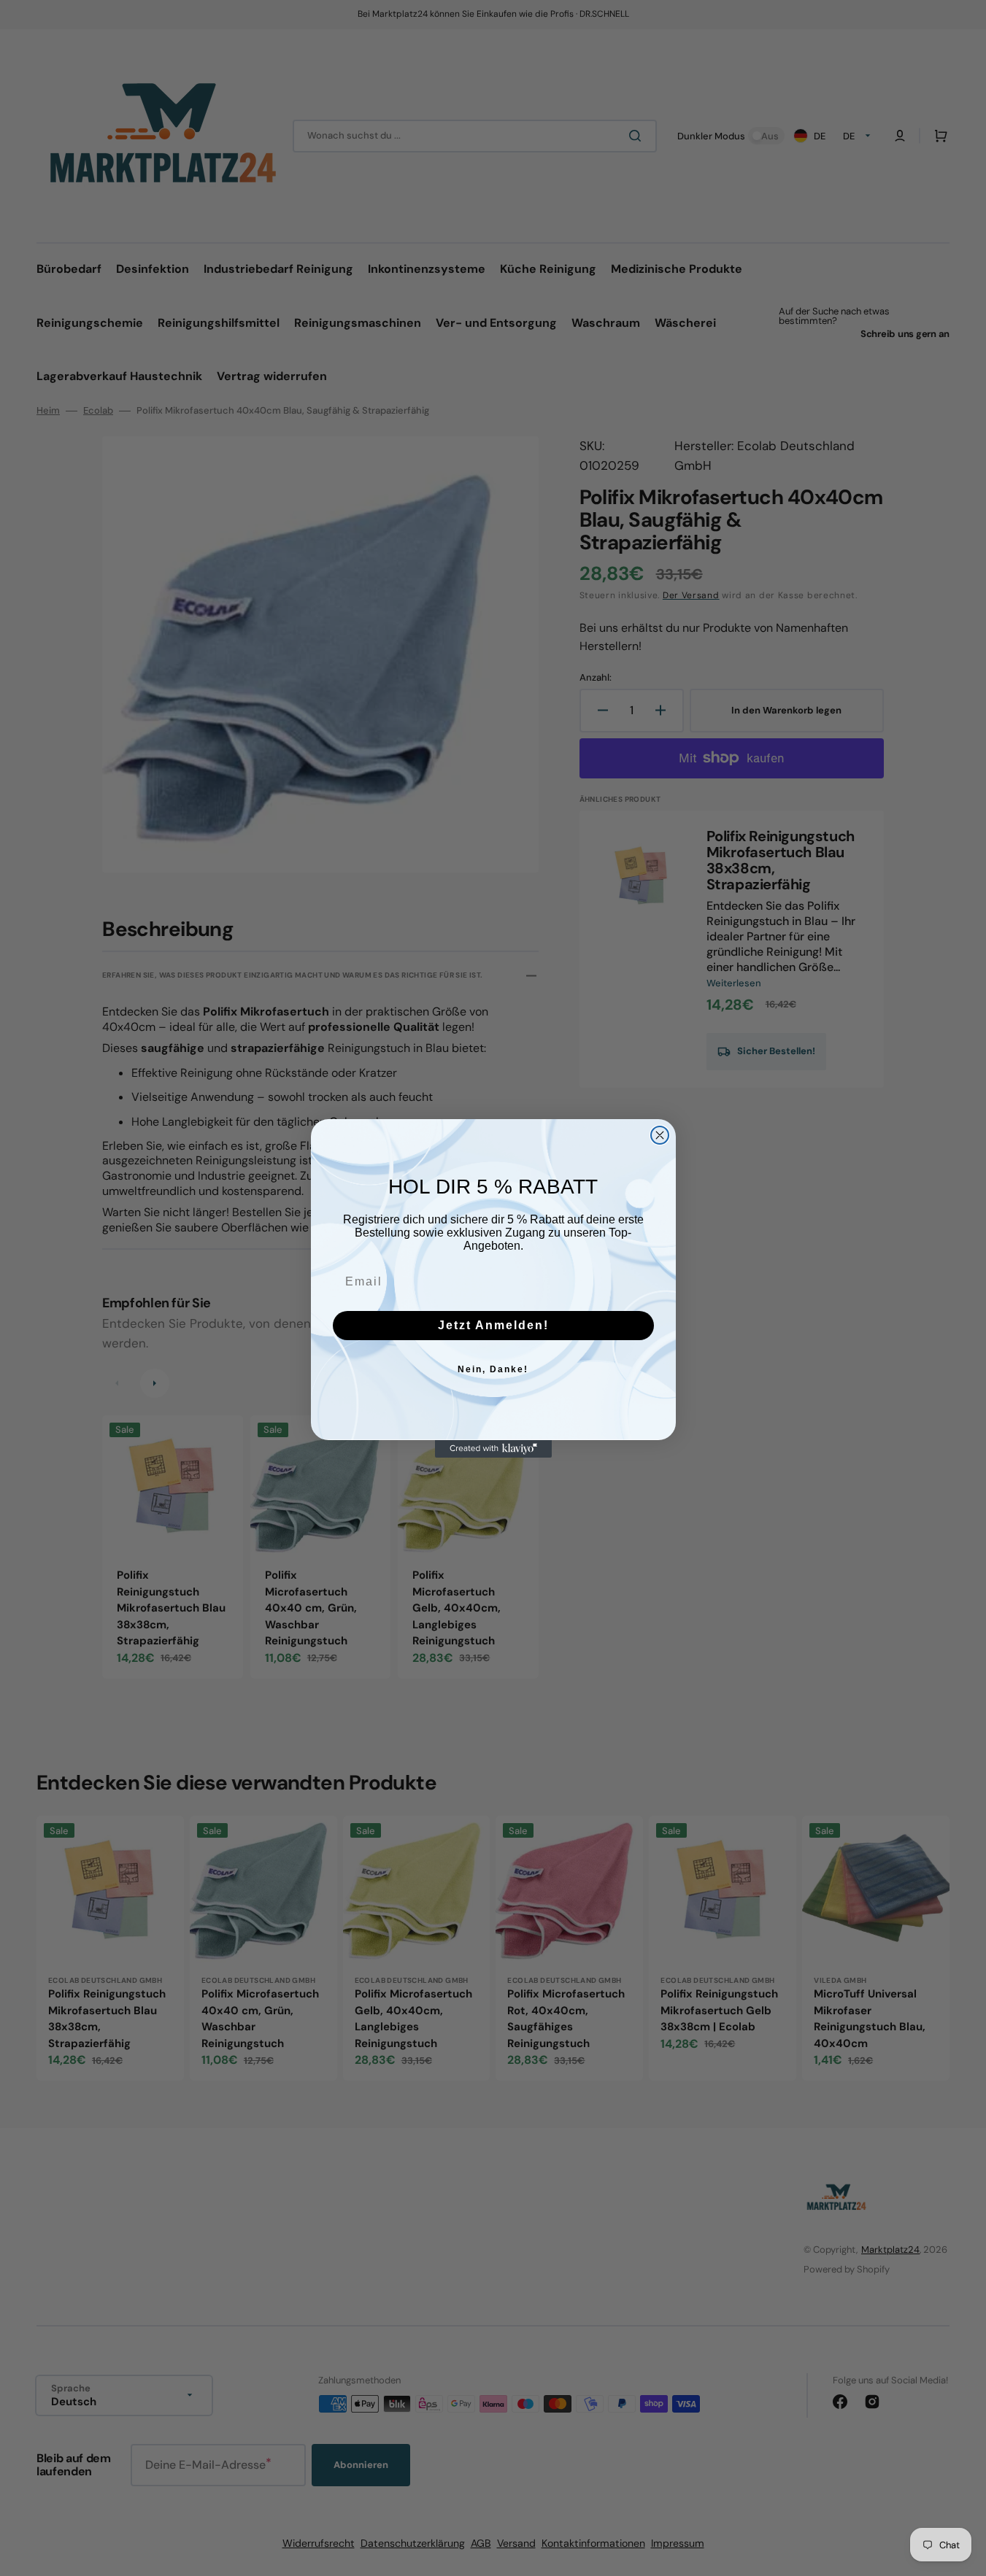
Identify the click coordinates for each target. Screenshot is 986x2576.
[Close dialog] (660, 1135)
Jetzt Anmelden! (493, 1325)
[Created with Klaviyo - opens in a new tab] (493, 1449)
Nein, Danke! (493, 1369)
